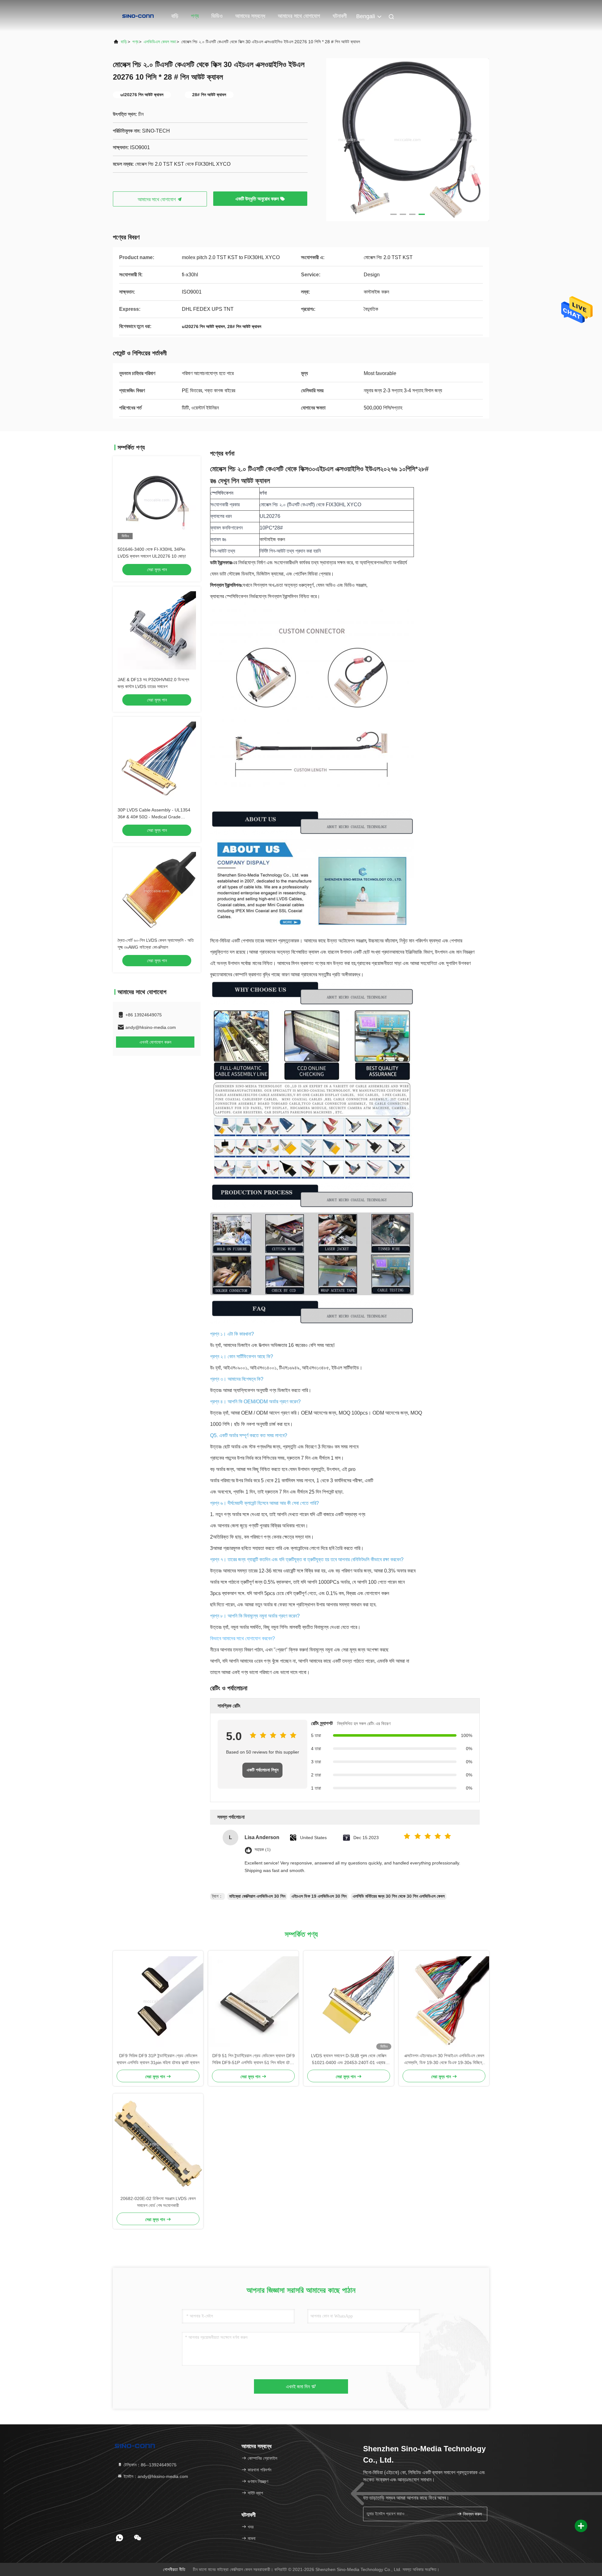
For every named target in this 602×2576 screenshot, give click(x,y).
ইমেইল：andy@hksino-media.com (155, 2476)
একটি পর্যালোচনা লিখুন (263, 1770)
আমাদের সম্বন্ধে (250, 16)
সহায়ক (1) (263, 1850)
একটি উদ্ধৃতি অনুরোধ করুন (258, 199)
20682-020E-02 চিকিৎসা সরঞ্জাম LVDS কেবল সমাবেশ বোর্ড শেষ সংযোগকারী (158, 2202)
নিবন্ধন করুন (472, 2514)
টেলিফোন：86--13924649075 (149, 2465)
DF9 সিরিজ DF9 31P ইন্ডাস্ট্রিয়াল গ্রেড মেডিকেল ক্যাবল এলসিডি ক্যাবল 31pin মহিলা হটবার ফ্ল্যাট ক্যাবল (158, 2059)
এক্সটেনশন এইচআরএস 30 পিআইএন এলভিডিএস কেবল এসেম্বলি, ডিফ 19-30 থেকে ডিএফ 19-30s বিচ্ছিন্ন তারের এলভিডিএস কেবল (444, 2060)
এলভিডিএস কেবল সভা (160, 42)
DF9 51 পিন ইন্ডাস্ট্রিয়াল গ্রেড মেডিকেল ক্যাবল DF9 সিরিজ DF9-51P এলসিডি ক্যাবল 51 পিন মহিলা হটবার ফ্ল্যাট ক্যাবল (253, 2060)
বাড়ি (175, 16)
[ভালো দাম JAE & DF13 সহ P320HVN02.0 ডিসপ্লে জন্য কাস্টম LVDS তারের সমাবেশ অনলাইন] (157, 630)
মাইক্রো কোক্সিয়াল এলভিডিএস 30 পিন (257, 1896)
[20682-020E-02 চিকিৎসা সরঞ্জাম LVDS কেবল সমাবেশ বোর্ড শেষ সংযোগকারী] (158, 2144)
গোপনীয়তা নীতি (174, 2569)
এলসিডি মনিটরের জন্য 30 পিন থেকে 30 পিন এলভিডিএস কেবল (399, 1896)
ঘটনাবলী (340, 16)
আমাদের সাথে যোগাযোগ (299, 16)
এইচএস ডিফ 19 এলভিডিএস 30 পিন (319, 1896)
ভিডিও (217, 16)
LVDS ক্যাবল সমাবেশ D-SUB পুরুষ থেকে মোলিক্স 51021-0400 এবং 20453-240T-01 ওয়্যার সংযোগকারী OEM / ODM (349, 2060)
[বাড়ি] (138, 16)
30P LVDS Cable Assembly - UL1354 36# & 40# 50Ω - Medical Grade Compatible (154, 817)
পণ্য (195, 16)
